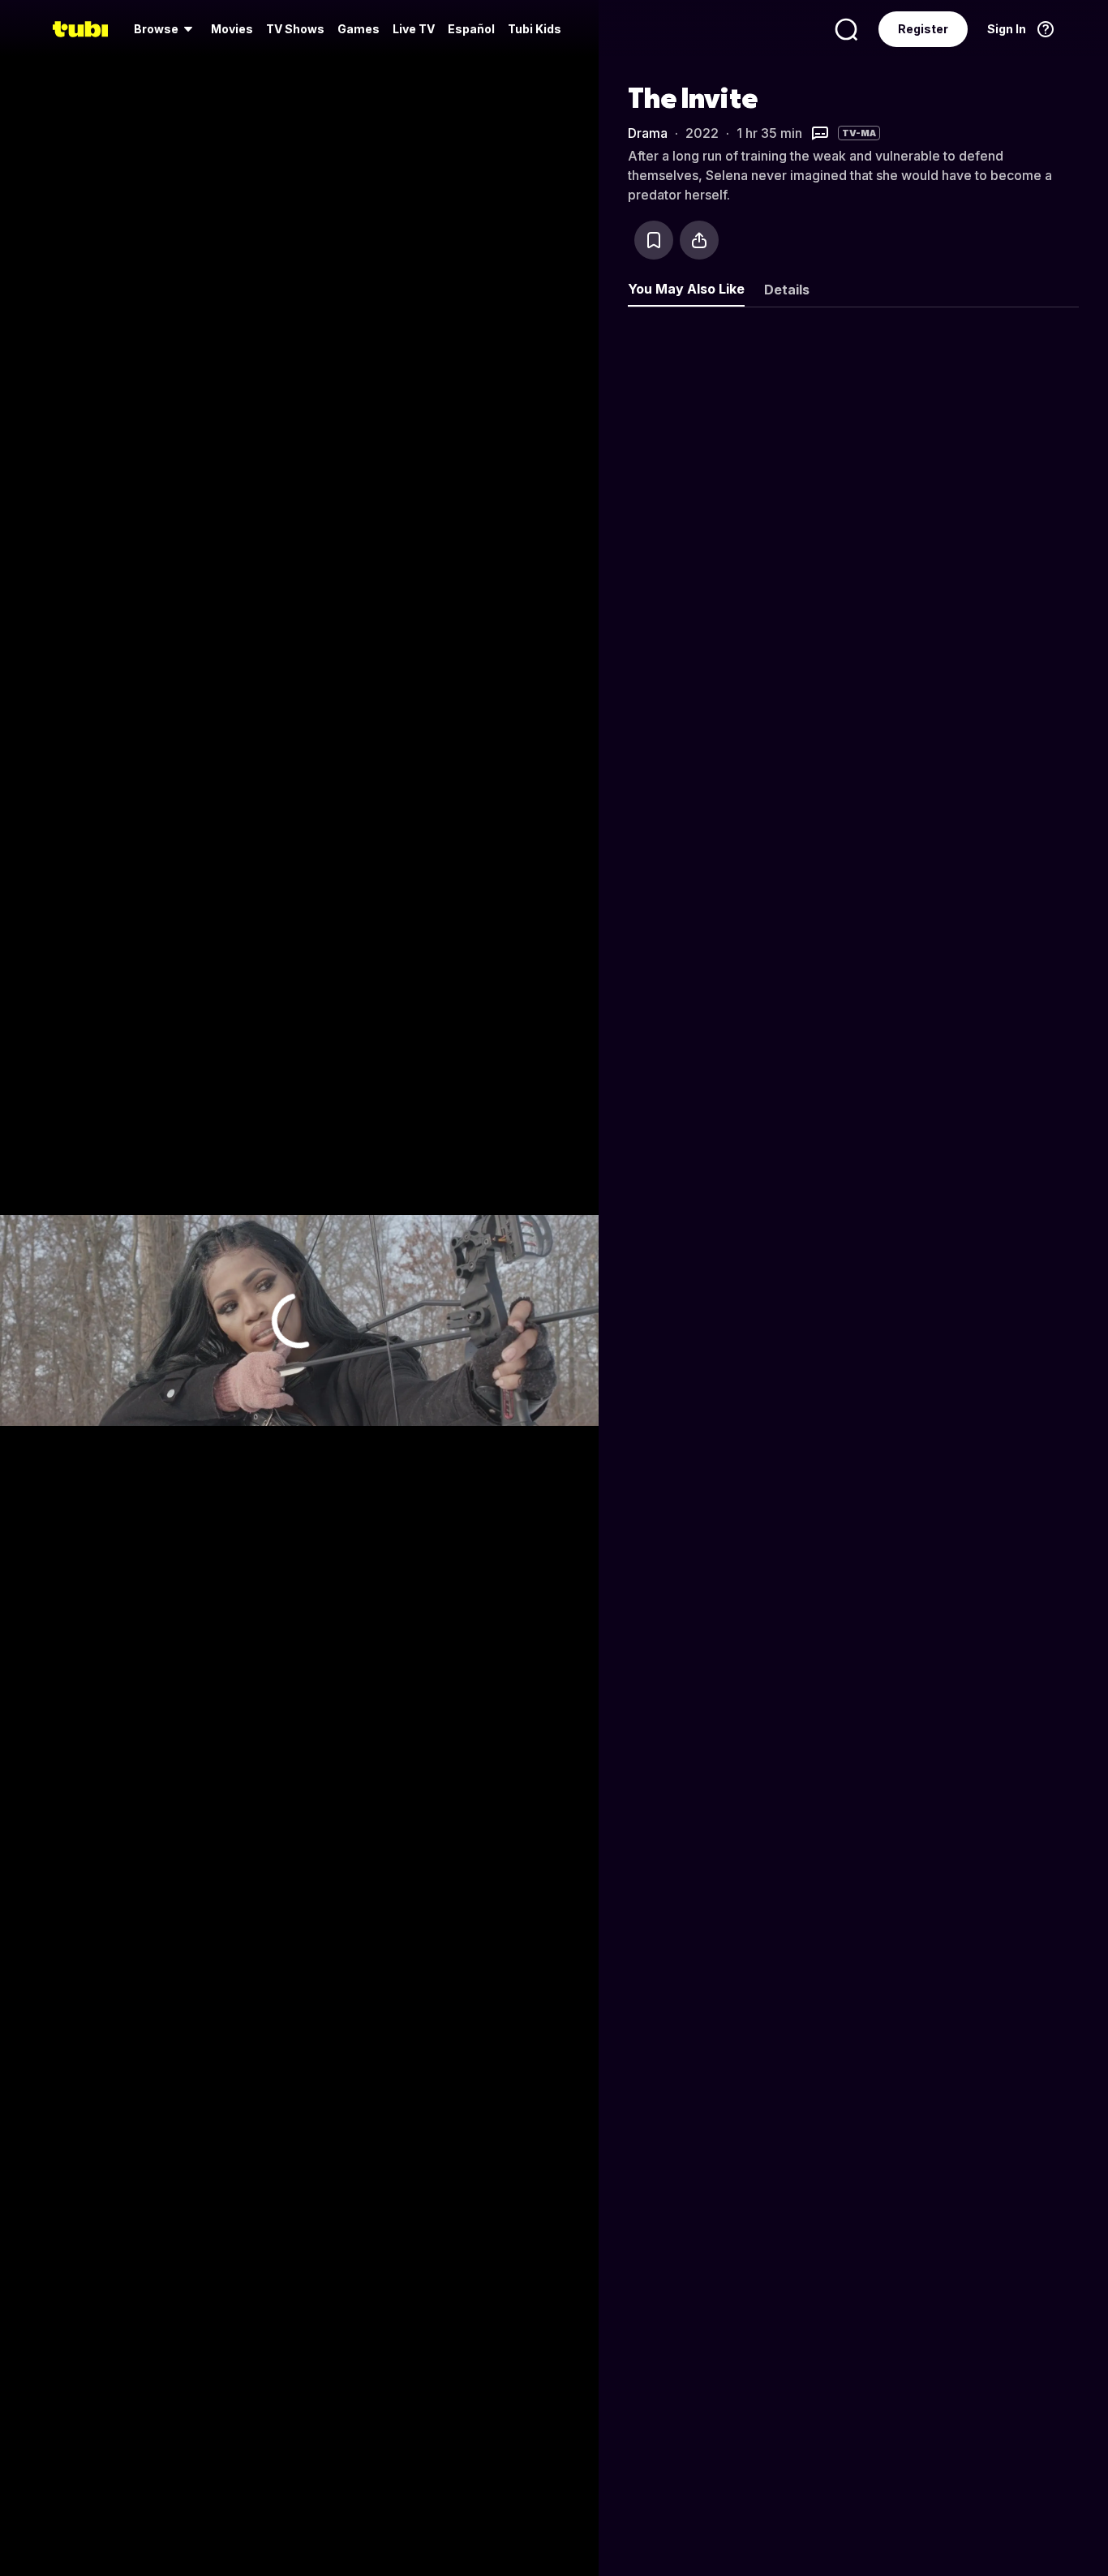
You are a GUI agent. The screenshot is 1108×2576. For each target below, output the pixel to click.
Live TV (414, 29)
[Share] (699, 240)
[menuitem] (166, 29)
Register (923, 29)
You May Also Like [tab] (686, 289)
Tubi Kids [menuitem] (535, 29)
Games (359, 29)
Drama (648, 133)
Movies (232, 29)
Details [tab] (787, 290)
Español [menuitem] (471, 29)
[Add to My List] (654, 240)
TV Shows (295, 29)
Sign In (1007, 29)
